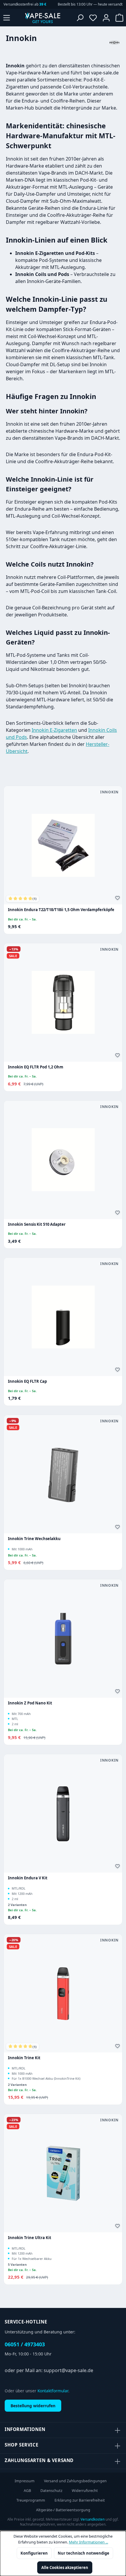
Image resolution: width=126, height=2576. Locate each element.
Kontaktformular (53, 2391)
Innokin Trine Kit (24, 2058)
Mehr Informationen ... (88, 2542)
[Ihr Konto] (106, 18)
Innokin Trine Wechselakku (34, 1539)
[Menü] (7, 18)
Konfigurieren (34, 2553)
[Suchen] (80, 18)
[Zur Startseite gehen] (42, 18)
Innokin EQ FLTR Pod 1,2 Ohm (36, 1067)
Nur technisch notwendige (84, 2553)
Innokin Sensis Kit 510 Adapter (37, 1224)
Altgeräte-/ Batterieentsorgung (63, 2510)
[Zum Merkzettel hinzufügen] (118, 899)
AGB (27, 2491)
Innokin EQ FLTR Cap (27, 1381)
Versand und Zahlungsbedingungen (75, 2481)
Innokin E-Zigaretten (54, 730)
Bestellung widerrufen (33, 2406)
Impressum (25, 2481)
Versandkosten (93, 2519)
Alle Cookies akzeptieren (65, 2568)
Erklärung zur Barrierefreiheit (80, 2500)
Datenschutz (51, 2491)
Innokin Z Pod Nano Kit (30, 1703)
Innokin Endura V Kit (28, 1878)
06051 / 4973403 (25, 2344)
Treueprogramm (31, 2500)
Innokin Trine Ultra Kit (30, 2238)
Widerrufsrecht (85, 2491)
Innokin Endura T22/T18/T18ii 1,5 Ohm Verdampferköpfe (61, 910)
